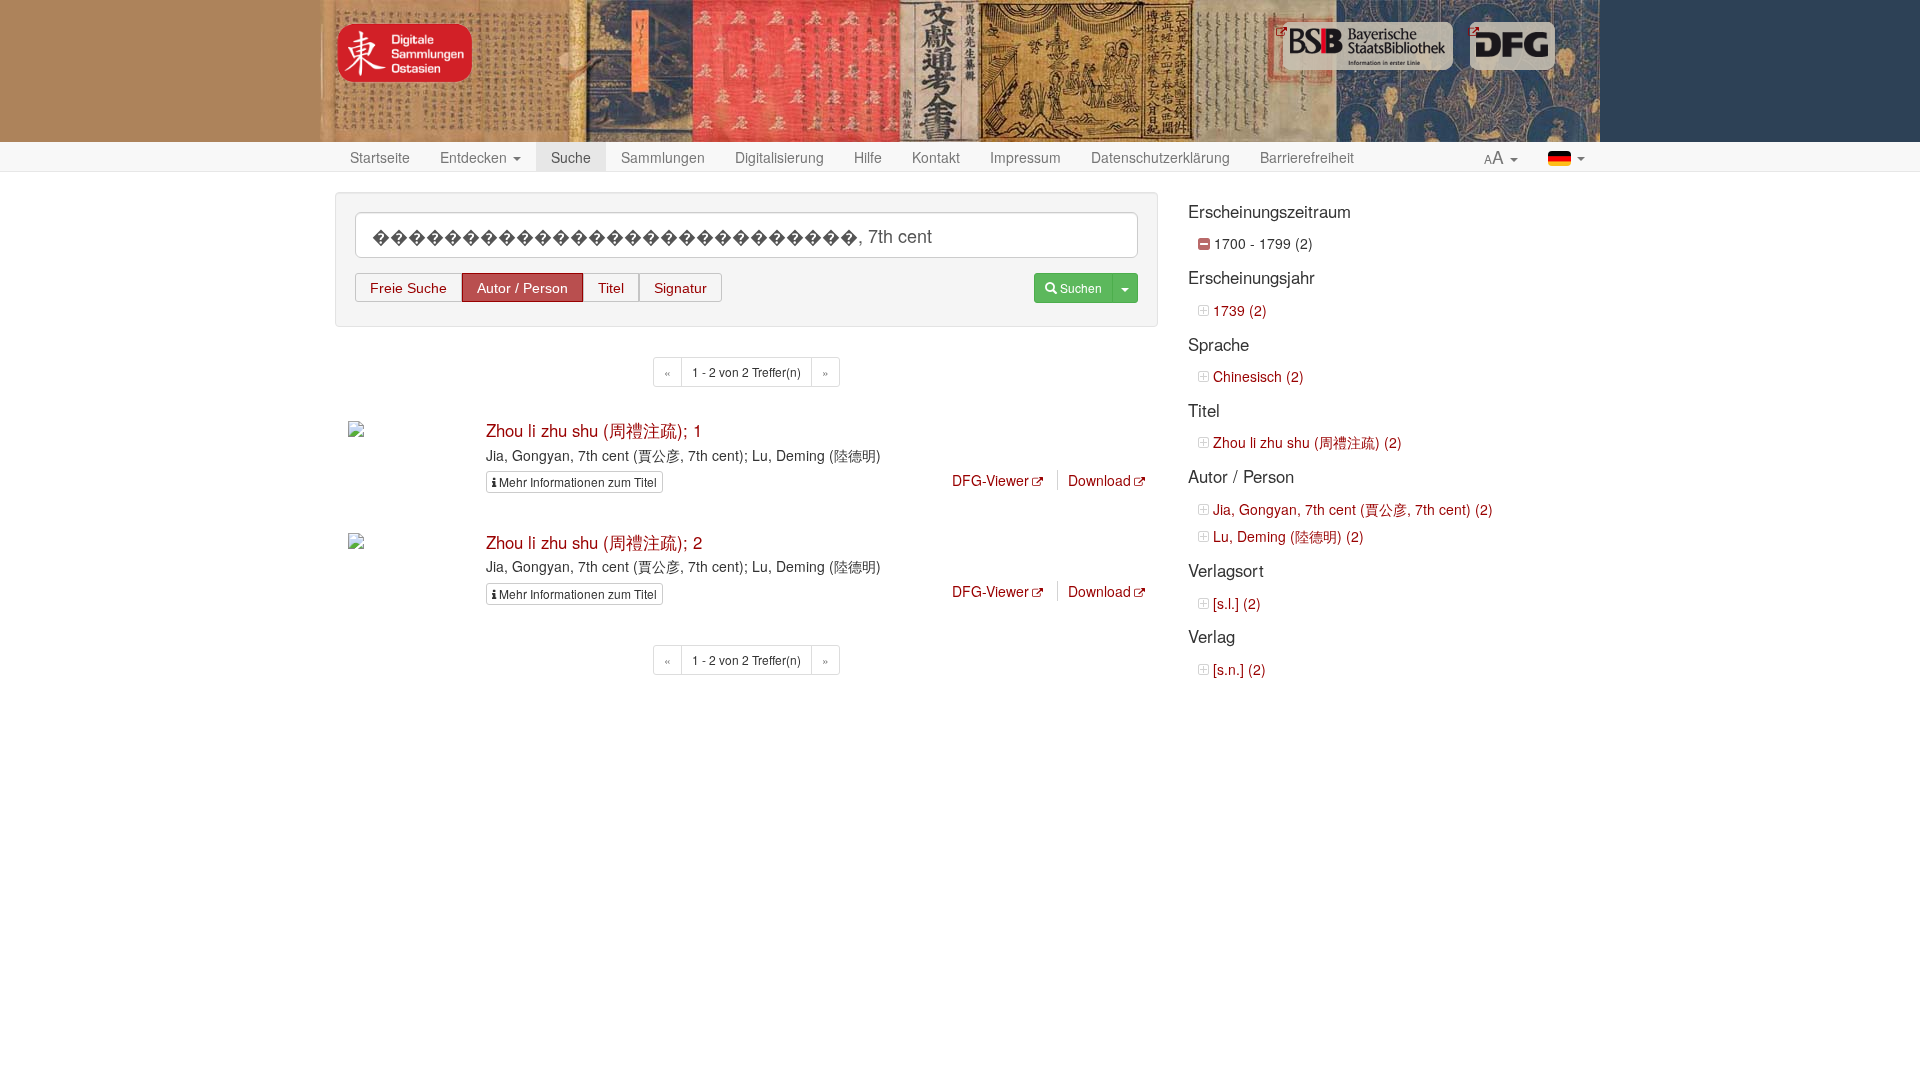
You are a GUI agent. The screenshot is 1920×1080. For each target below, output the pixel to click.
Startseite (380, 157)
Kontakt (936, 157)
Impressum (1025, 157)
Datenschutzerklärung (1160, 157)
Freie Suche (408, 288)
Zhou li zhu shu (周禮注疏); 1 (594, 430)
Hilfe (868, 157)
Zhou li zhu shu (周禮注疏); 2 (594, 542)
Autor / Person (522, 288)
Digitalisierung (779, 157)
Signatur (680, 288)
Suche (571, 157)
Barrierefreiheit (1307, 157)
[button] (1501, 158)
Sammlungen (663, 157)
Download (1099, 480)
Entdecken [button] (475, 157)
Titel (611, 288)
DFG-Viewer (990, 480)
